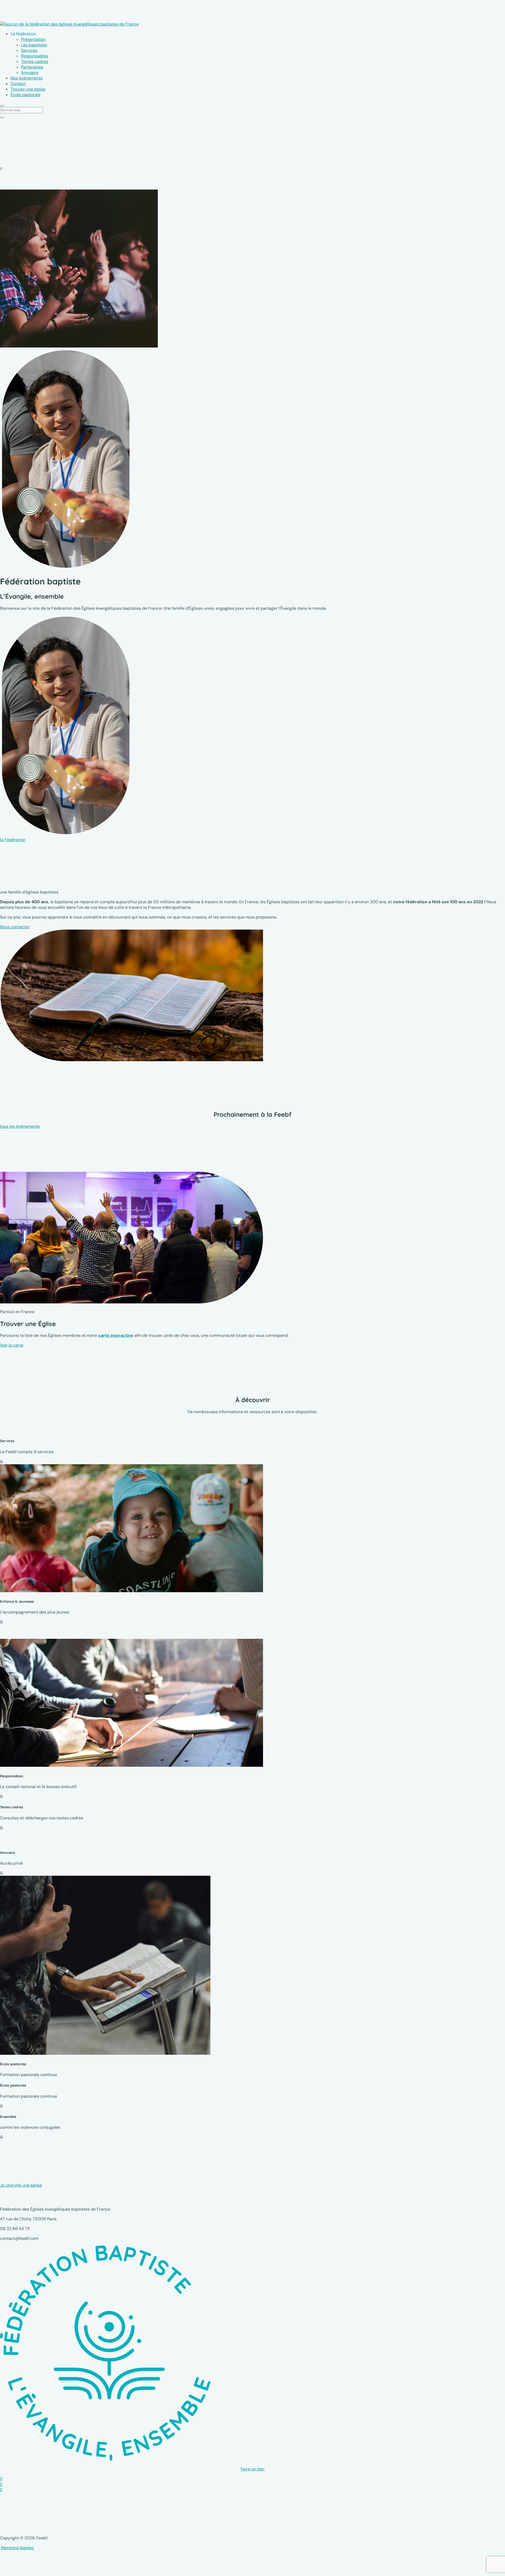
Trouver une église (28, 89)
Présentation (33, 39)
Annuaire (30, 73)
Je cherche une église (21, 2185)
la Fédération (13, 840)
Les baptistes (34, 45)
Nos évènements (27, 78)
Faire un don (252, 2469)
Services (29, 50)
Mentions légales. (17, 2548)
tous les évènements (20, 1126)
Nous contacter (15, 927)
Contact (18, 84)
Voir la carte (12, 1345)
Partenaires (32, 67)
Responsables (35, 56)
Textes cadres (35, 61)
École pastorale (26, 95)
